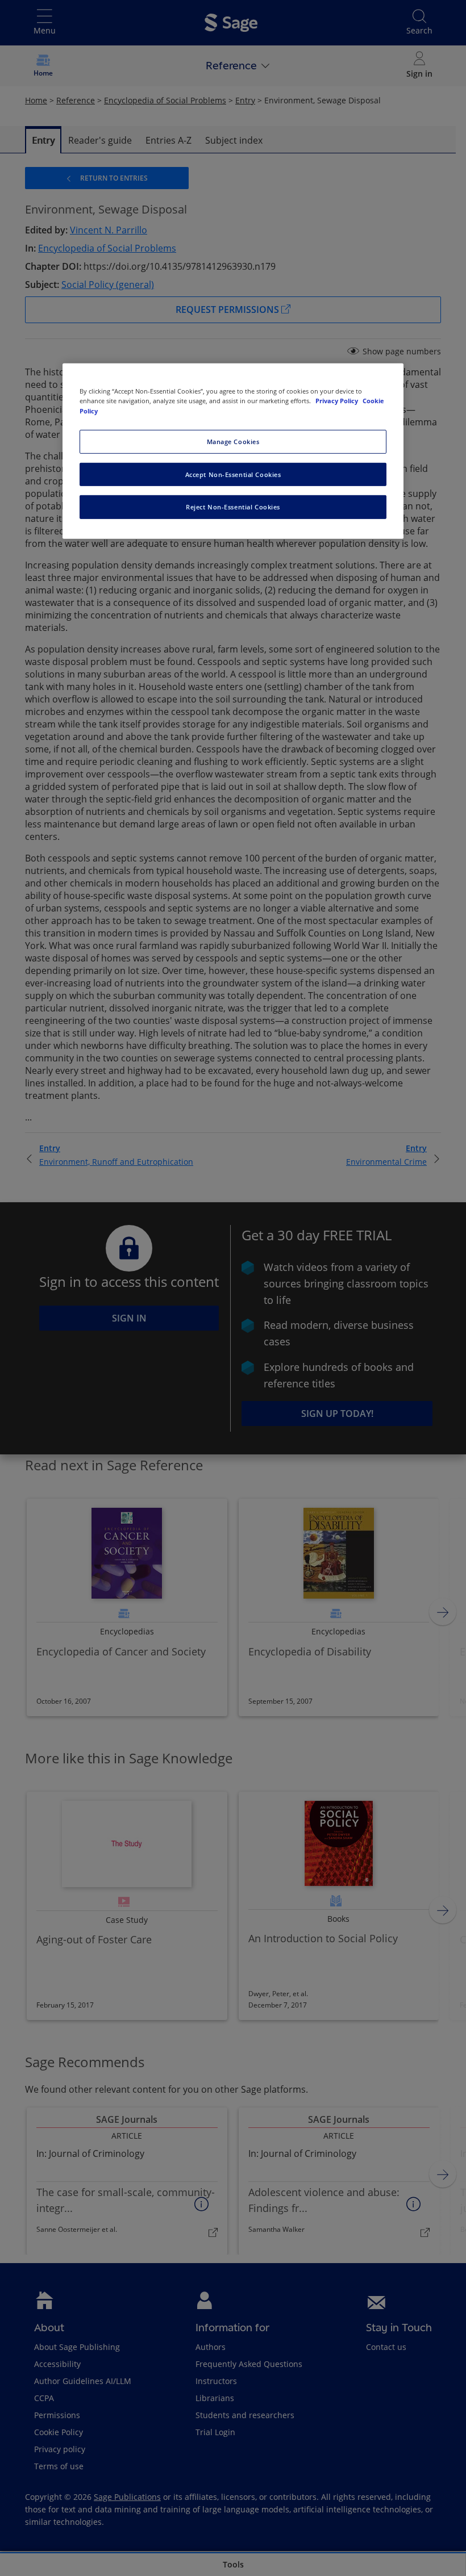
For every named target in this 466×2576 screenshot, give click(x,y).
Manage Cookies (233, 441)
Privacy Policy (338, 401)
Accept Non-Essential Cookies (233, 474)
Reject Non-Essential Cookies (233, 507)
